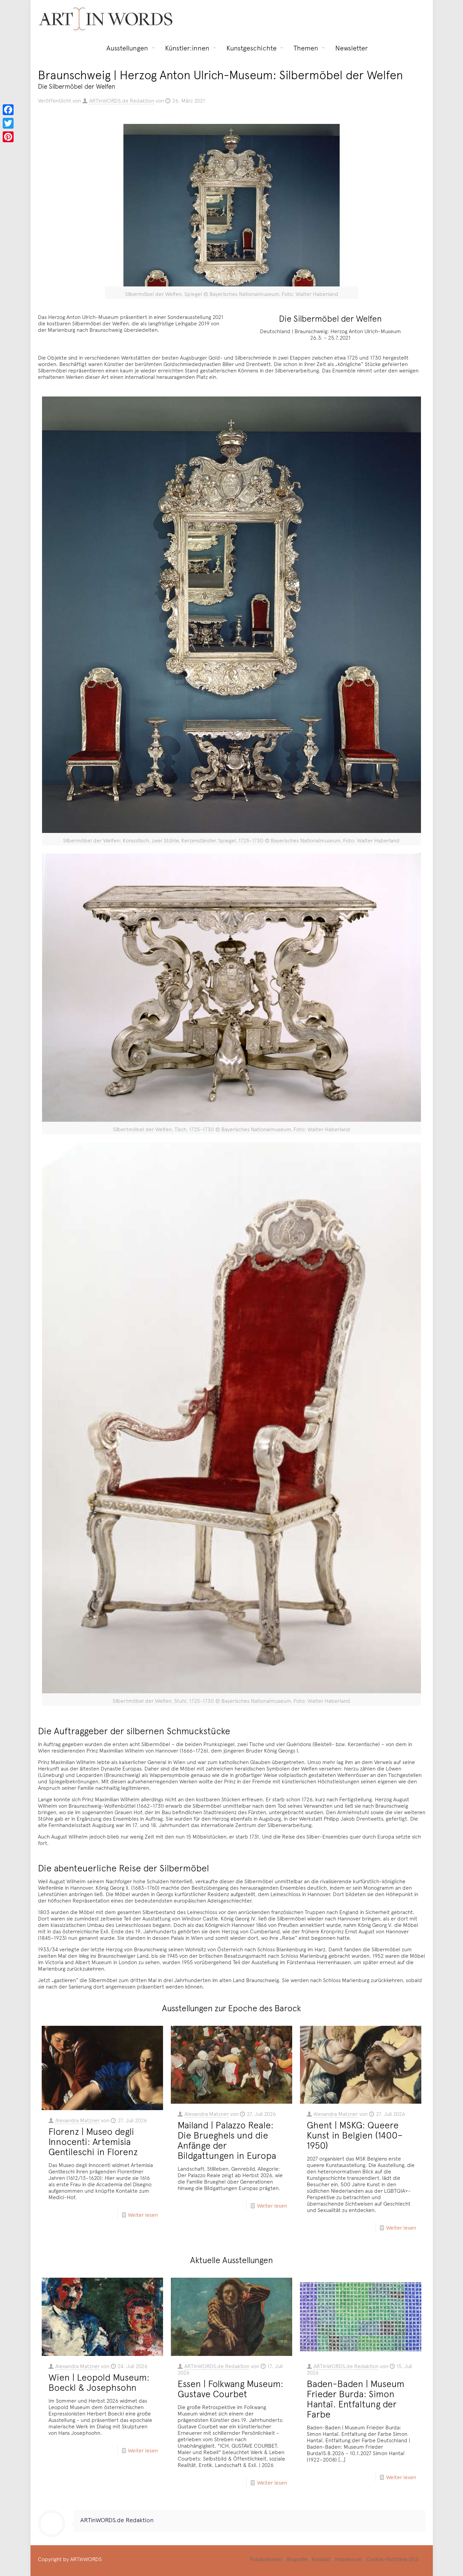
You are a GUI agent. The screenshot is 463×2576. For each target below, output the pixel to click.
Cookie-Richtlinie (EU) (392, 2559)
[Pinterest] (8, 137)
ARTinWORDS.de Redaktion (122, 100)
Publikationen (266, 2559)
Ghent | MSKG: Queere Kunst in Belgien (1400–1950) (355, 2135)
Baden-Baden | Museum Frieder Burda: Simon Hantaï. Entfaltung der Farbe (356, 2399)
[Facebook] (8, 110)
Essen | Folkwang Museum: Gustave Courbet (230, 2388)
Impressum (348, 2559)
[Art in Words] (106, 19)
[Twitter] (8, 123)
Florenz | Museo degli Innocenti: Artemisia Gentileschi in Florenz (93, 2141)
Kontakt (321, 2559)
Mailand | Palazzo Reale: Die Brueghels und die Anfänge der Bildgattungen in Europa (227, 2140)
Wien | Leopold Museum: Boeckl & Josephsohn (99, 2382)
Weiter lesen (143, 2214)
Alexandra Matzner (77, 2120)
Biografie (297, 2559)
